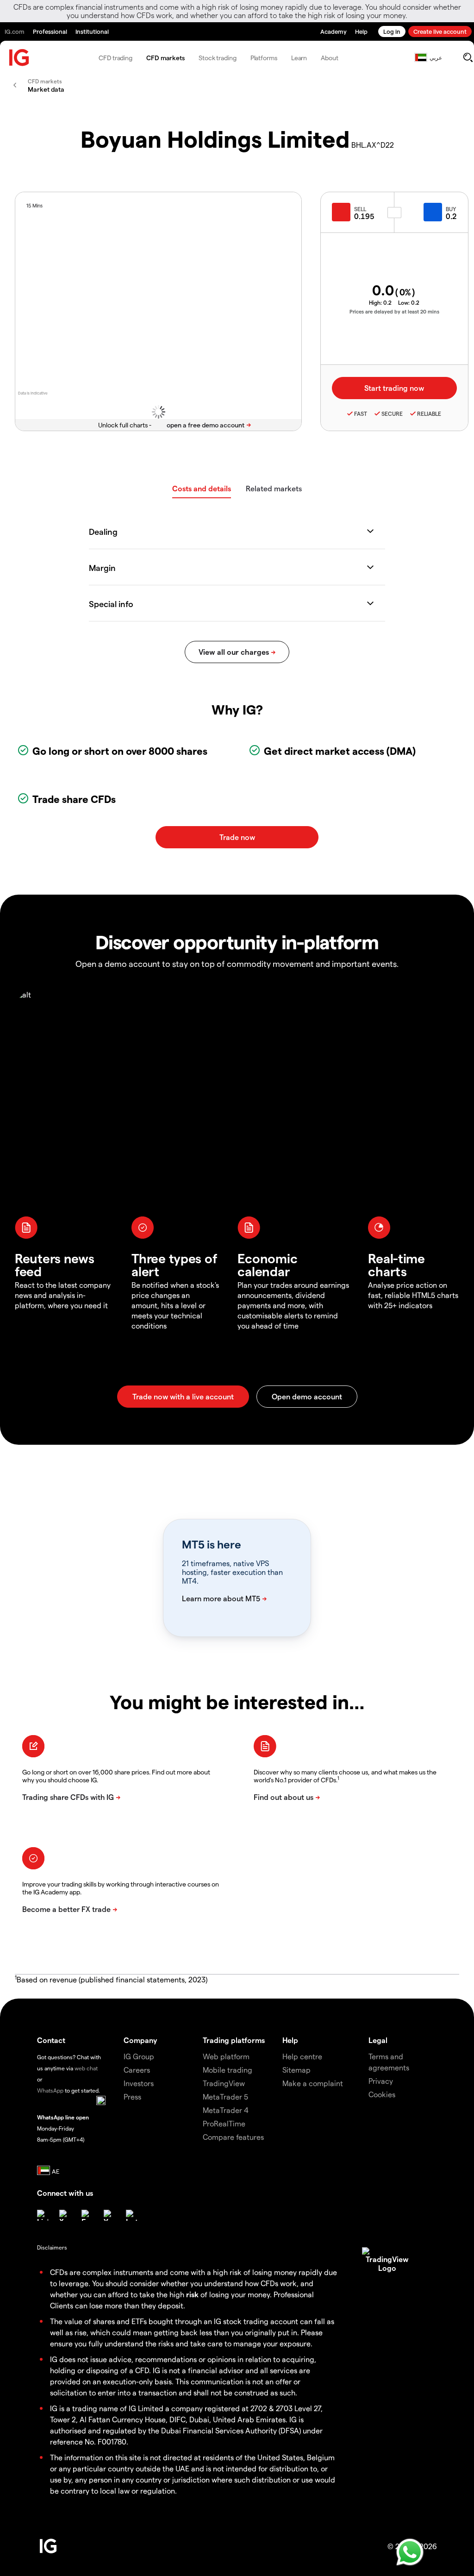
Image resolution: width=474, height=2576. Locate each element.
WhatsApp (50, 2090)
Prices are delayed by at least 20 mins (394, 311)
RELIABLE (429, 414)
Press (132, 2097)
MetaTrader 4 (226, 2110)
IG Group (139, 2056)
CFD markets (165, 58)
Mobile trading (228, 2070)
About (330, 58)
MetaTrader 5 (225, 2097)
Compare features (233, 2137)
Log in (392, 31)
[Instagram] (131, 2215)
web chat (86, 2068)
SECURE (392, 414)
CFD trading (115, 58)
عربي (436, 57)
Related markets (274, 488)
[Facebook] (87, 2215)
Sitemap (296, 2070)
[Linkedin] (43, 2215)
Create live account (440, 31)
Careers (137, 2070)
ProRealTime (224, 2123)
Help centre (302, 2056)
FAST (361, 414)
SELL (360, 209)
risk (192, 2294)
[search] (468, 57)
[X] (65, 2215)
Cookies (382, 2094)
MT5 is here (211, 1544)
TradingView (224, 2083)
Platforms (264, 58)
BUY (451, 209)
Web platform (226, 2056)
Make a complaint (313, 2083)
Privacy (381, 2081)
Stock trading (218, 58)
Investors (139, 2083)
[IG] (19, 58)
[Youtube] (109, 2215)
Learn (299, 58)
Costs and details (202, 488)
